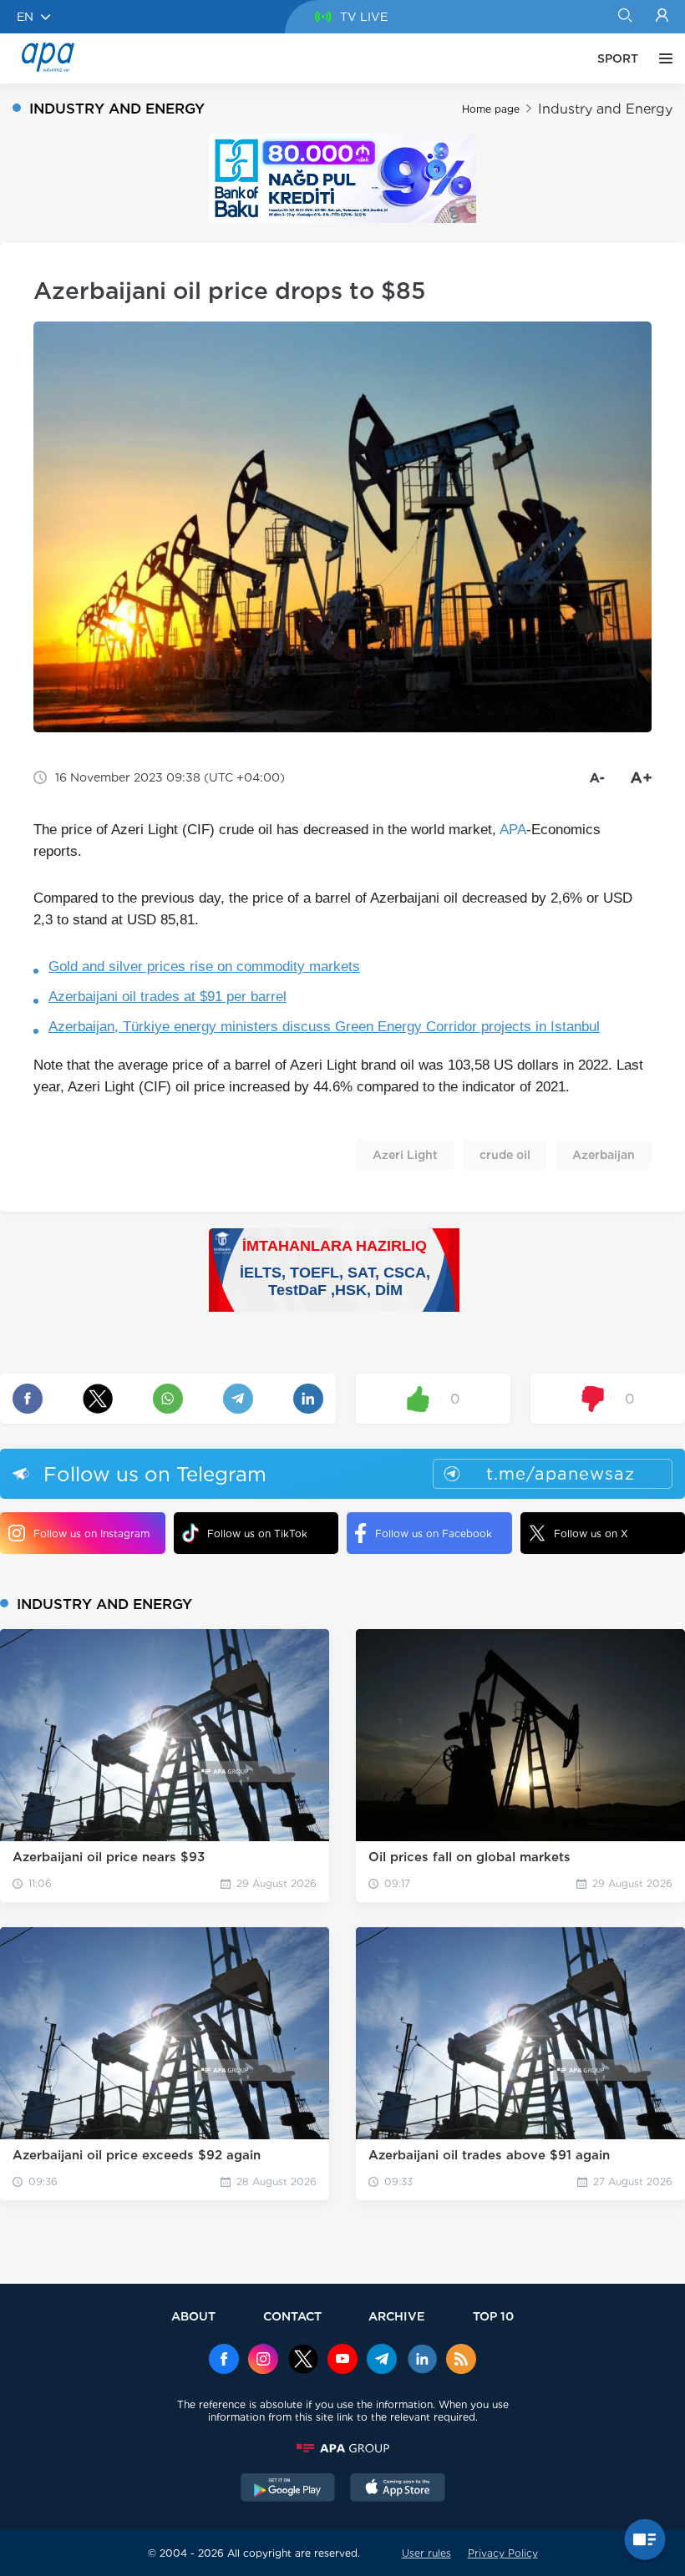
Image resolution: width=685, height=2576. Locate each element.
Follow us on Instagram (91, 1533)
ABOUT (193, 2316)
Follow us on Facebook (434, 1533)
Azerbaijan (604, 1155)
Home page (491, 109)
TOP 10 (493, 2316)
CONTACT (292, 2316)
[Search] (624, 17)
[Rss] (461, 2361)
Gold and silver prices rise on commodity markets (204, 967)
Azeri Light (405, 1155)
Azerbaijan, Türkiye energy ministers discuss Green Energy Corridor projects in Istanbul (324, 1027)
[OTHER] (662, 58)
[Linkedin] (422, 2361)
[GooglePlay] (288, 2489)
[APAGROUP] (342, 2448)
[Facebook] (224, 2361)
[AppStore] (398, 2489)
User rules (426, 2553)
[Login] (662, 17)
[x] (303, 2361)
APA (513, 830)
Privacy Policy (503, 2553)
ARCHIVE (397, 2316)
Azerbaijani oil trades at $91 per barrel (167, 997)
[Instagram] (263, 2361)
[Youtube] (342, 2361)
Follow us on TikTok (257, 1533)
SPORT (618, 58)
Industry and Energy (605, 109)
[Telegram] (382, 2361)
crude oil (505, 1155)
